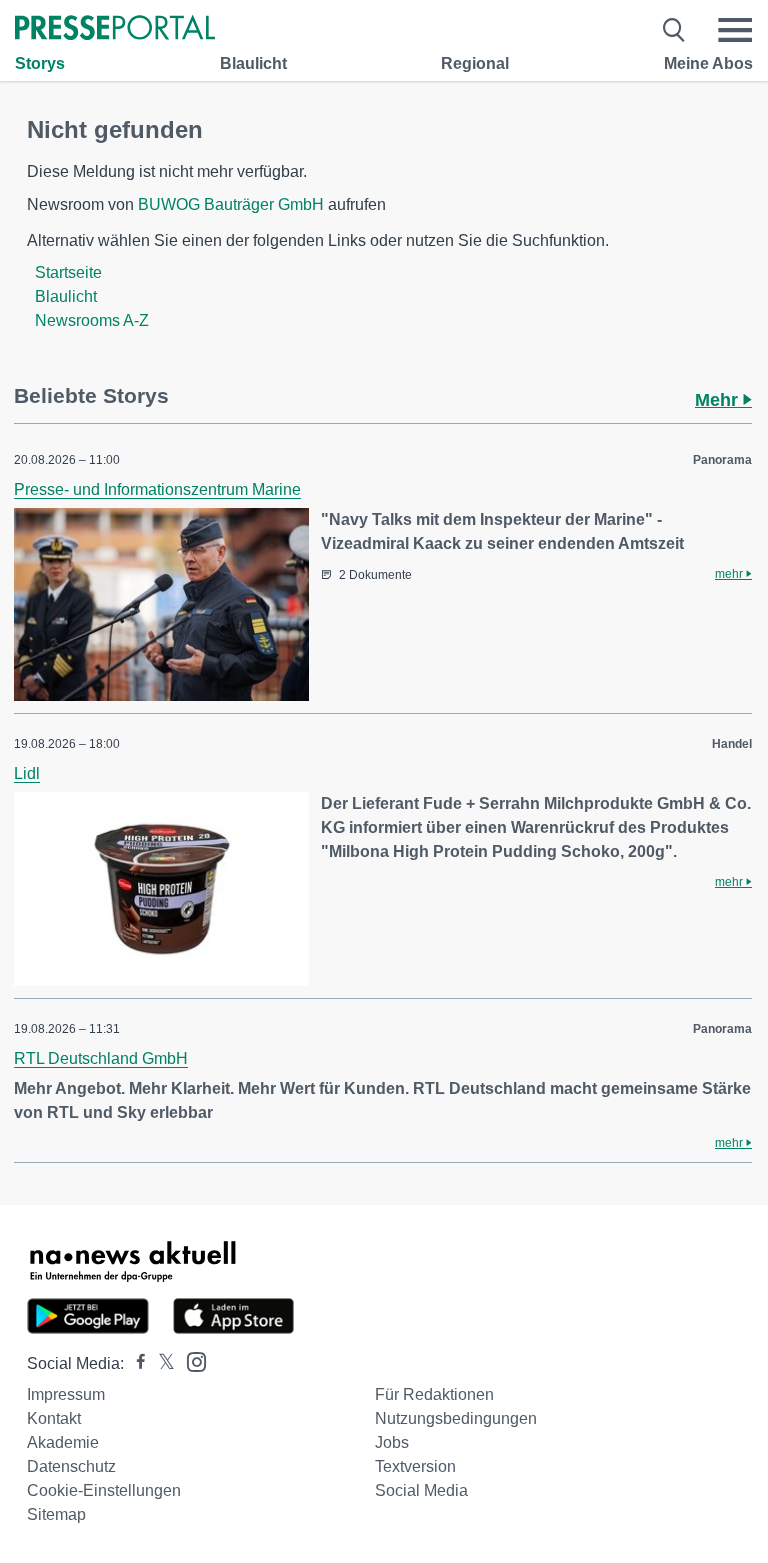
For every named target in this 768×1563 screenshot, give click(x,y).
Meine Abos (708, 63)
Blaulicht (253, 63)
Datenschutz (71, 1466)
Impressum (66, 1394)
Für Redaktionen (434, 1394)
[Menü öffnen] (735, 30)
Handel (732, 744)
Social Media (421, 1490)
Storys (40, 63)
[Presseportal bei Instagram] (190, 1360)
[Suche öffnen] (674, 30)
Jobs (392, 1442)
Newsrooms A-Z (92, 320)
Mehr (719, 400)
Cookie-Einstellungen (104, 1490)
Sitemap (56, 1514)
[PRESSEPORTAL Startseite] (115, 29)
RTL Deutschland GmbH (101, 1058)
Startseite (68, 272)
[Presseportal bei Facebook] (135, 1363)
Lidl (27, 773)
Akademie (63, 1442)
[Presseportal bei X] (160, 1363)
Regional (475, 63)
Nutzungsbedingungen (456, 1418)
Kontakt (54, 1418)
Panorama (722, 460)
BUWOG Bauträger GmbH (231, 204)
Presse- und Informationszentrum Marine (157, 489)
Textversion (415, 1466)
